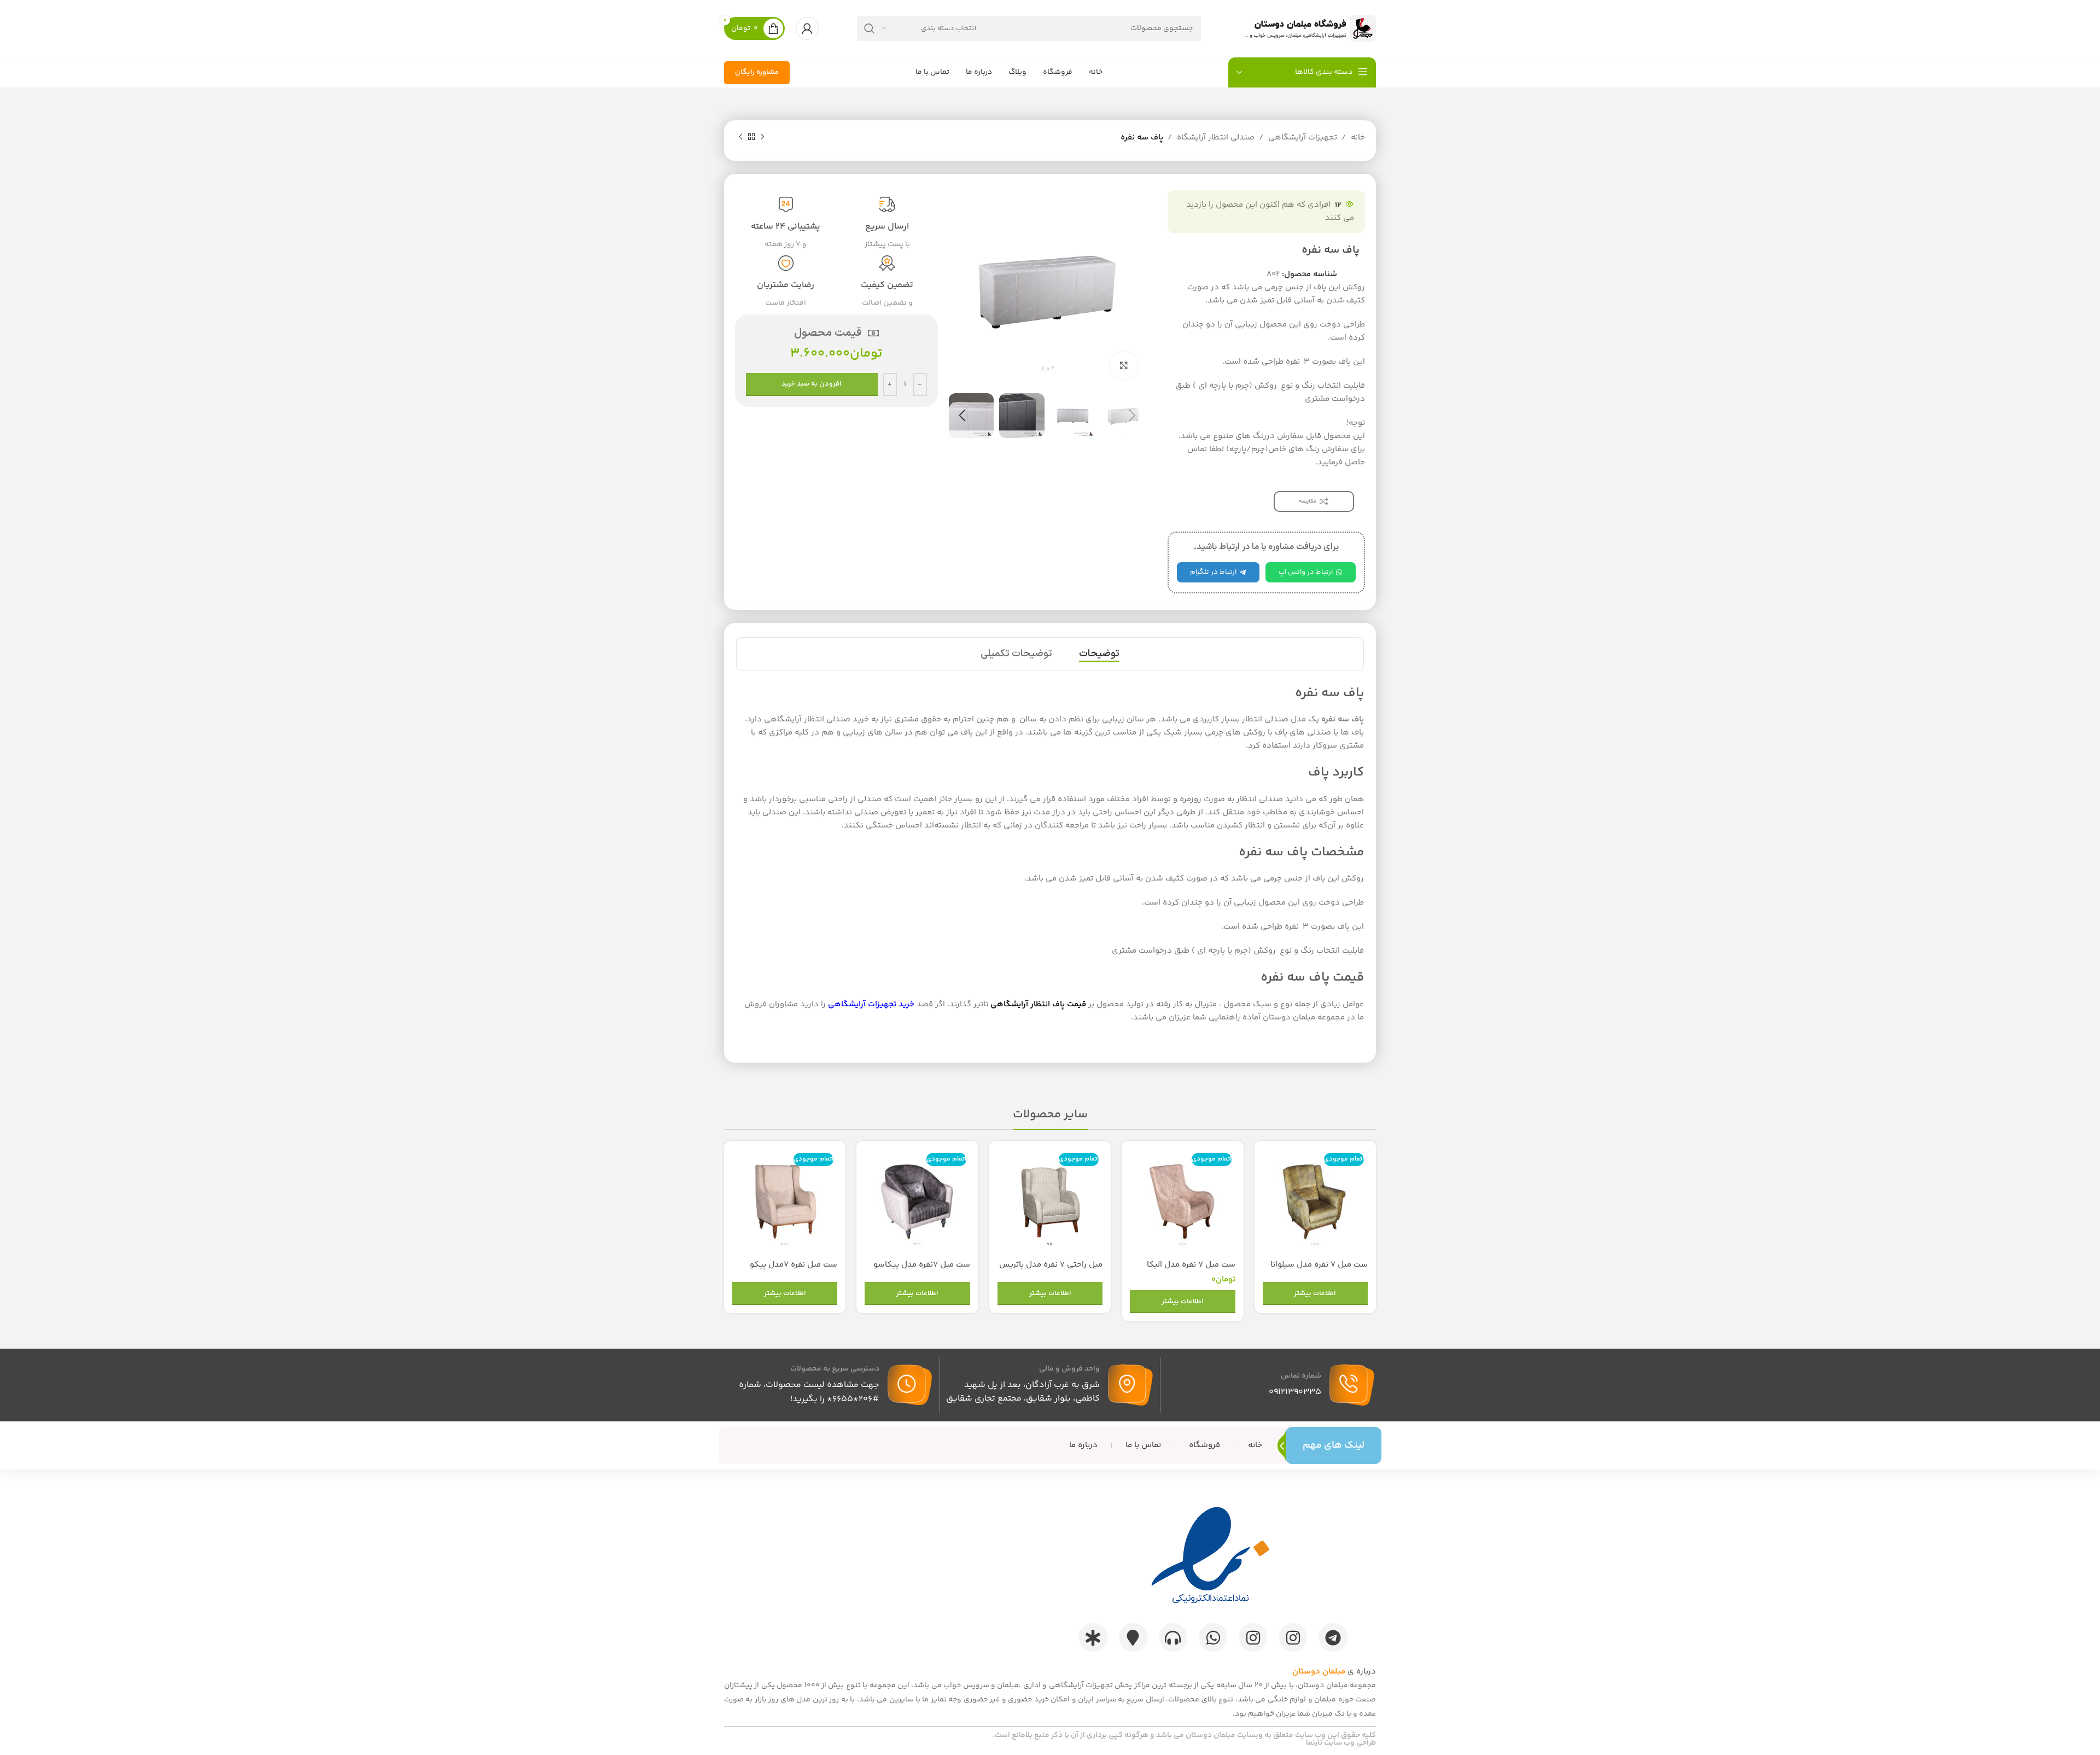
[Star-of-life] (1093, 1637)
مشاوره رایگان (757, 72)
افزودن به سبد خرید (812, 384)
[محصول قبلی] (762, 137)
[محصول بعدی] (740, 137)
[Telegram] (1333, 1637)
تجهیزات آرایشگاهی (1303, 138)
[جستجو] (870, 28)
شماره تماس (1301, 1376)
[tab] (1099, 654)
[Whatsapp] (1213, 1637)
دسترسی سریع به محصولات (835, 1369)
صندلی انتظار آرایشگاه (1216, 138)
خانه (1358, 138)
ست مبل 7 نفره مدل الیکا (1191, 1265)
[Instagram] (1293, 1637)
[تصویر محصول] (1315, 1202)
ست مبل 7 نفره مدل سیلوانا (1319, 1265)
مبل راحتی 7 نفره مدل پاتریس (1051, 1265)
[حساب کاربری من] (807, 28)
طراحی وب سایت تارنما (1341, 1743)
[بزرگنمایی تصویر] (1124, 365)
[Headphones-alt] (1173, 1637)
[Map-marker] (1133, 1637)
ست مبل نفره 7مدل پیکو (794, 1265)
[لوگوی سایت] (1308, 28)
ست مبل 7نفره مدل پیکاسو (922, 1265)
